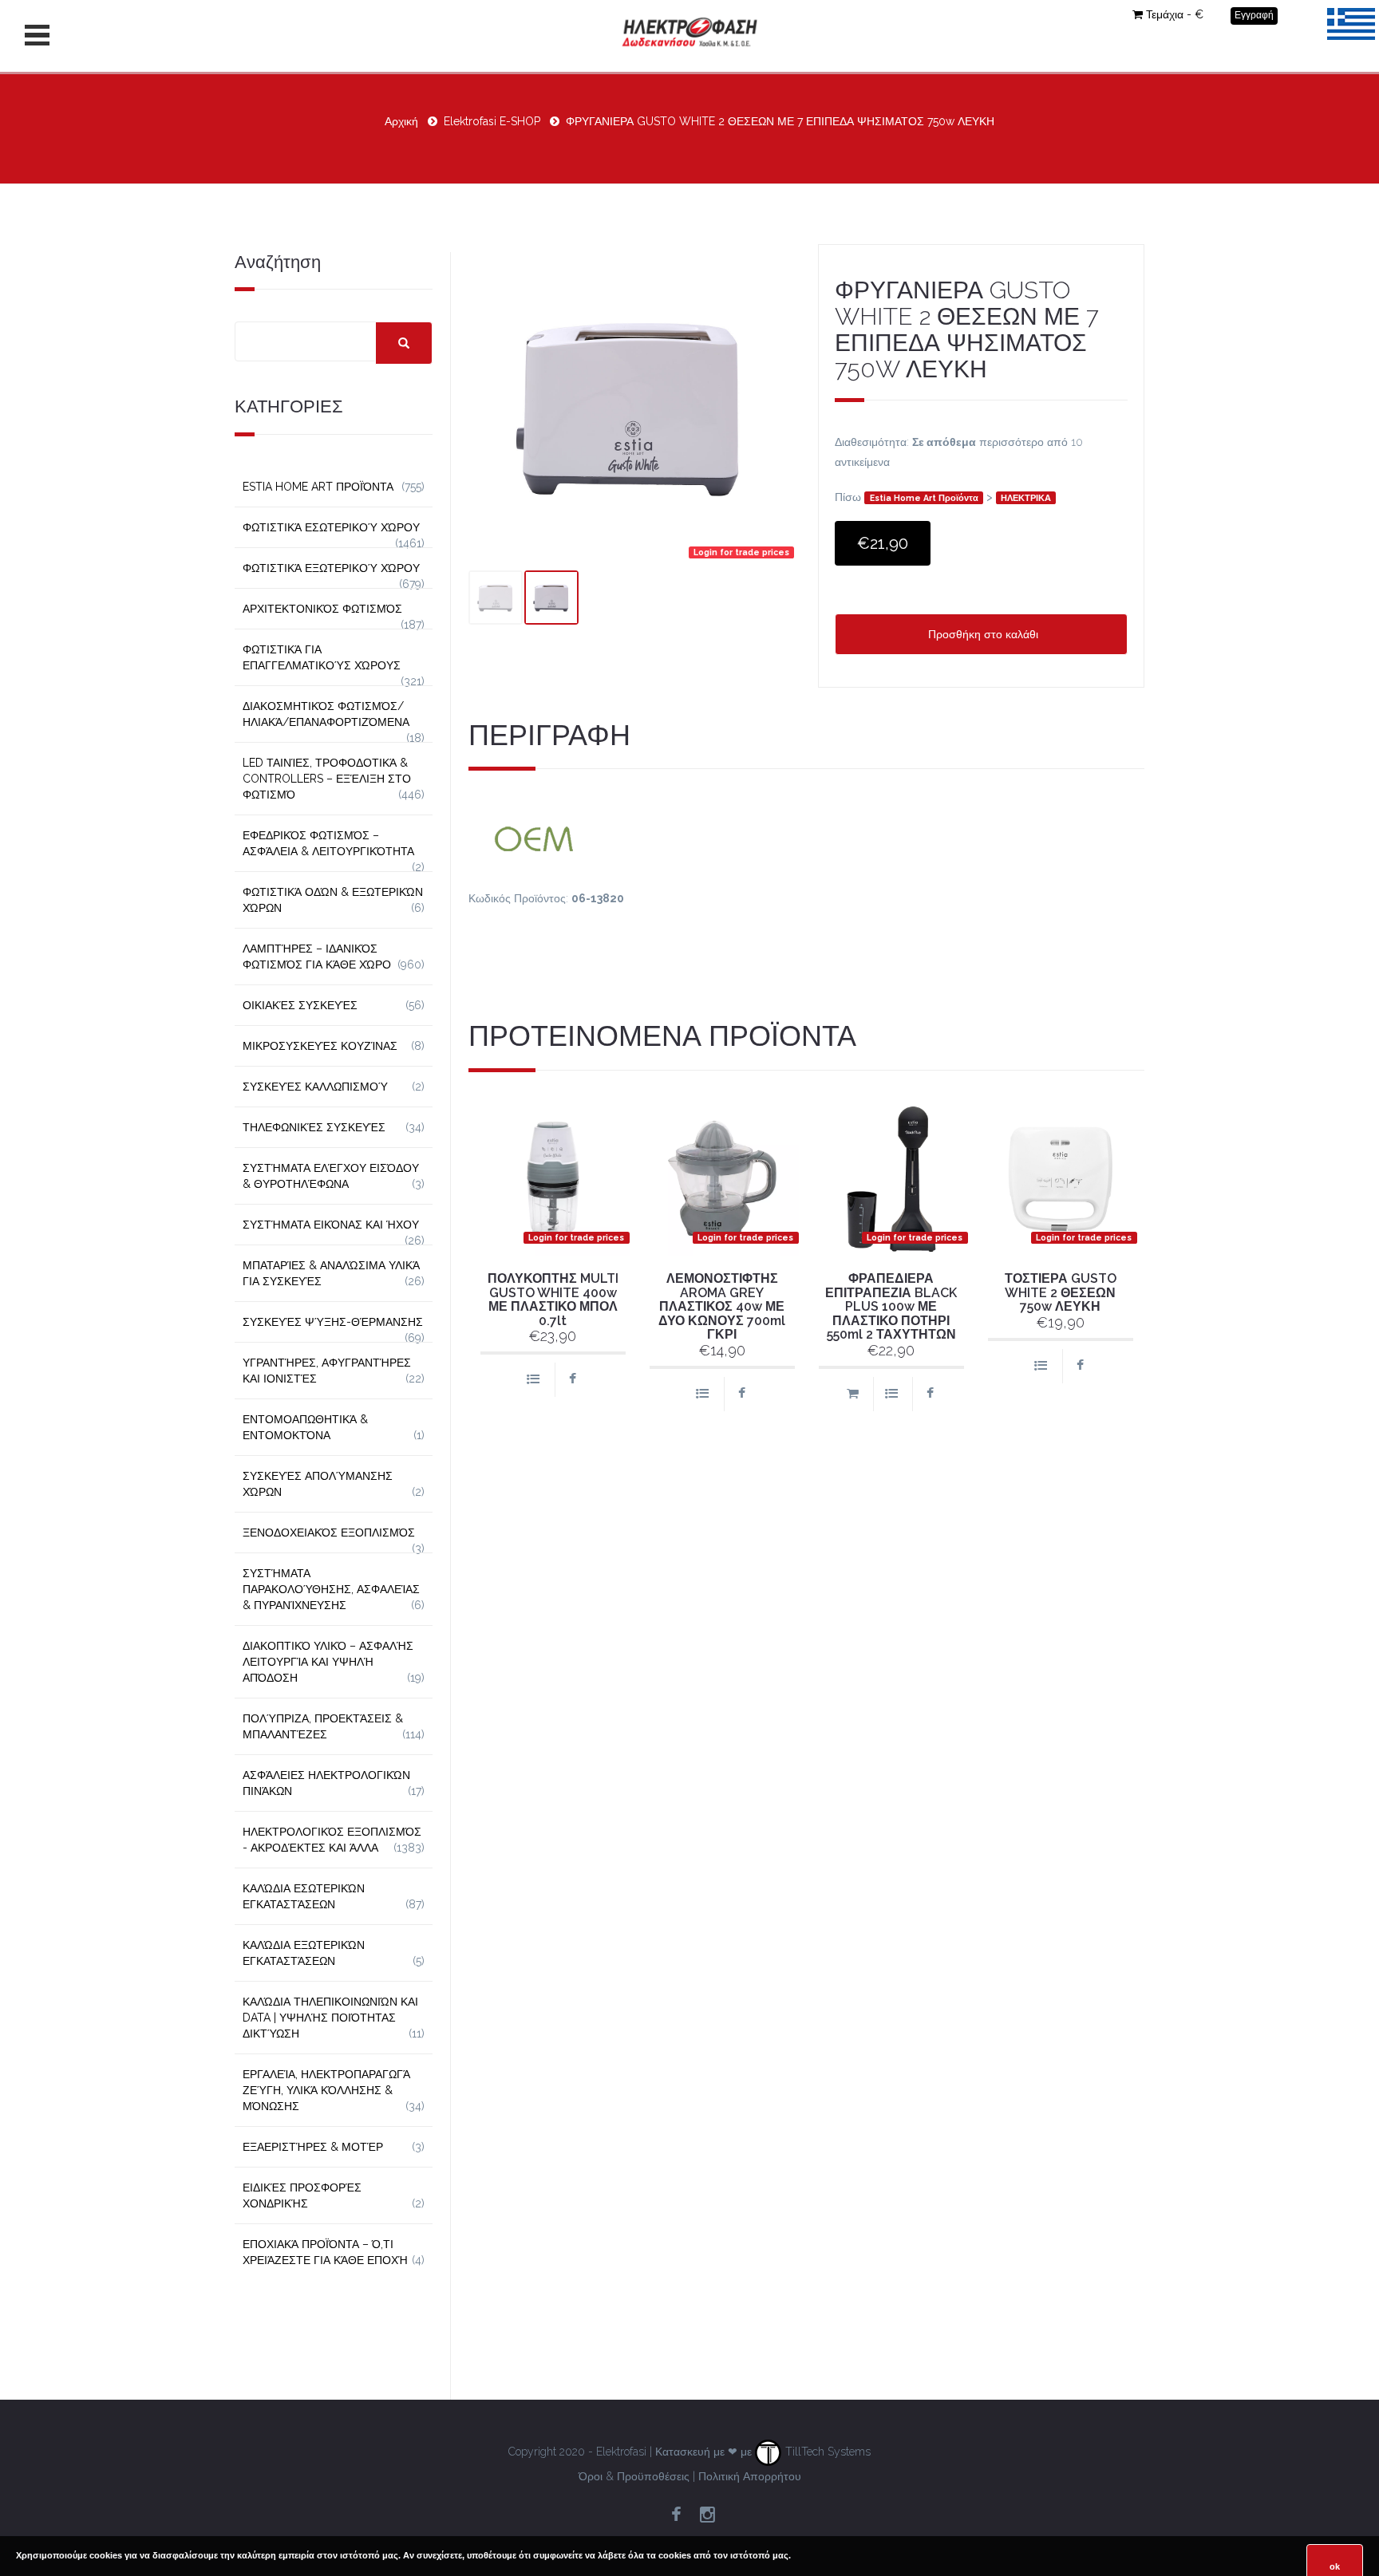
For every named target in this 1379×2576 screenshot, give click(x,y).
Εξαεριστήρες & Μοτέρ (313, 2147)
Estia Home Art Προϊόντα (924, 498)
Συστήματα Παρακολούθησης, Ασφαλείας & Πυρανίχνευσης (331, 1589)
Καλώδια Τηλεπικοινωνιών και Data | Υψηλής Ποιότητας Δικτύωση (330, 2018)
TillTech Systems (826, 2452)
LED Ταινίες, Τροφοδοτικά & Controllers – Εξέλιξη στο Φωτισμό (327, 779)
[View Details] (533, 1380)
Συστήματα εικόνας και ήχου (331, 1225)
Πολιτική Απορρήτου (750, 2476)
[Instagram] (707, 2515)
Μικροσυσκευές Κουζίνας (320, 1046)
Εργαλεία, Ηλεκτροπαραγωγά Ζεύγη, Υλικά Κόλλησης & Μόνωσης (326, 2090)
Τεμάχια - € (1175, 14)
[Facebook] (676, 2515)
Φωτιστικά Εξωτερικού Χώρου (331, 568)
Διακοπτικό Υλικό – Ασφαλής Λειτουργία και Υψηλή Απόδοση (328, 1662)
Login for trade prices (741, 552)
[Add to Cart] (852, 1394)
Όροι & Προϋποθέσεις (634, 2476)
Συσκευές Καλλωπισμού (315, 1087)
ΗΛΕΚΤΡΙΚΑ (1026, 498)
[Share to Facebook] (573, 1380)
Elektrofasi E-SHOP (492, 121)
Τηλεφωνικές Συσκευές (314, 1127)
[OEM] (807, 837)
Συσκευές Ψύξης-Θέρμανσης (333, 1322)
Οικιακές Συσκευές (300, 1005)
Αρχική (401, 121)
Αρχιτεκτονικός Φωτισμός (322, 609)
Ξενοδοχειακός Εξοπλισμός (329, 1533)
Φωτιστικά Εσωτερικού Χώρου (331, 527)
